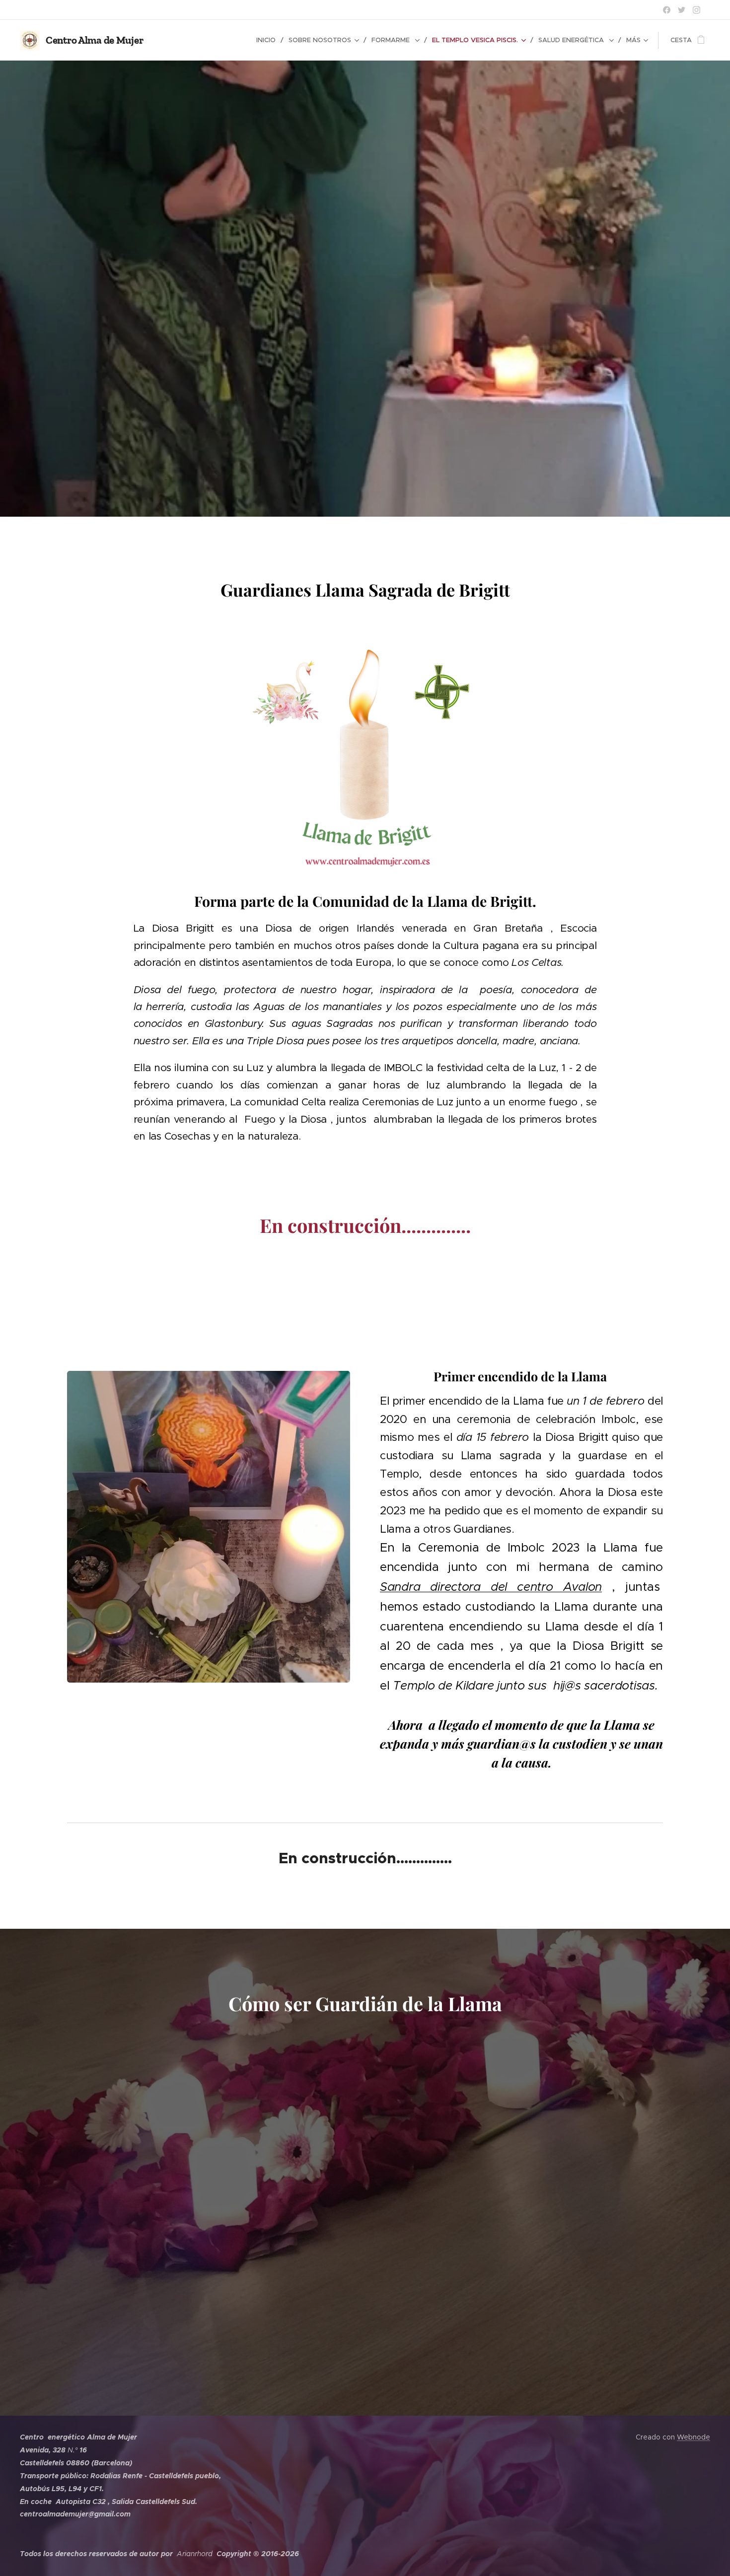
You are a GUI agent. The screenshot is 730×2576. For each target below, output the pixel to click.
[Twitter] (682, 10)
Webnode (693, 2437)
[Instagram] (696, 10)
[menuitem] (269, 40)
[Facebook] (667, 10)
